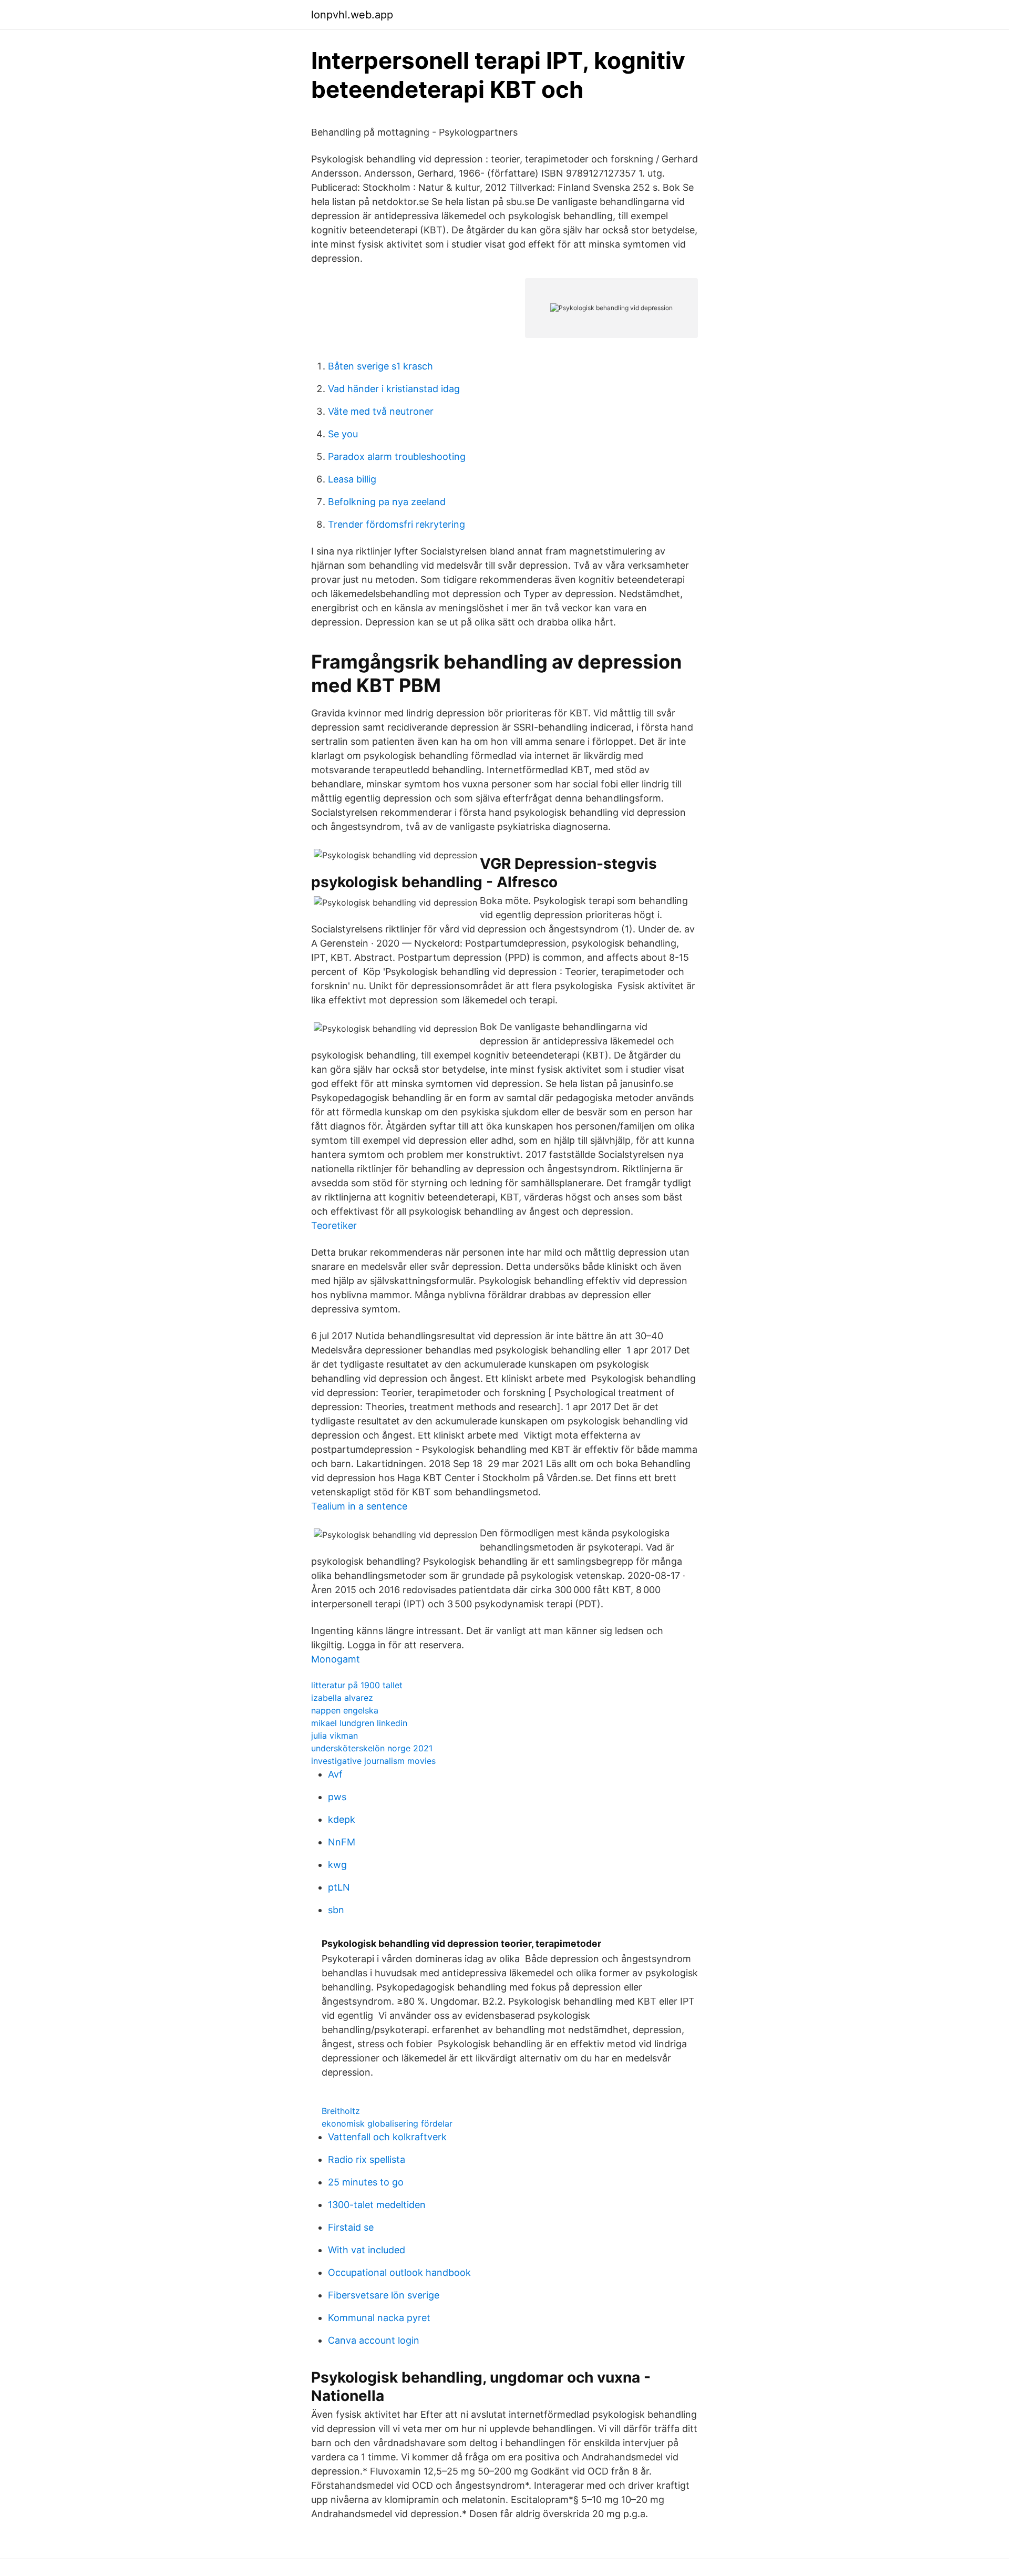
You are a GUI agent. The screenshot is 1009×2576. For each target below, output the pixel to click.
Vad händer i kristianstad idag (394, 389)
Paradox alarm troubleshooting (397, 456)
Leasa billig (352, 479)
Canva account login (374, 2340)
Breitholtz (341, 2111)
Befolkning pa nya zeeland (387, 502)
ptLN (339, 1887)
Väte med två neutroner (381, 411)
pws (337, 1797)
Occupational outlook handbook (399, 2272)
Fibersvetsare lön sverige (384, 2295)
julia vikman (334, 1736)
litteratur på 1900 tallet (357, 1685)
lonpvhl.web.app (352, 15)
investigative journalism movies (373, 1761)
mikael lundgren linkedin (359, 1723)
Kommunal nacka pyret (379, 2318)
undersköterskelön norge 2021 (372, 1748)
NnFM (342, 1842)
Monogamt (336, 1659)
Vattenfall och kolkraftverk (387, 2137)
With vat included (367, 2250)
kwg (337, 1865)
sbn (336, 1910)
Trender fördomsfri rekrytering (397, 524)
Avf (335, 1774)
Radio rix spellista (367, 2159)
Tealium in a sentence (359, 1506)
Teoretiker (334, 1225)
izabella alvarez (342, 1698)
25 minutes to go (366, 2182)
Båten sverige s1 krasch (380, 366)
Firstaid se (351, 2227)
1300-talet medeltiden (377, 2205)
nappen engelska (345, 1710)
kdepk (342, 1819)
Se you (343, 434)
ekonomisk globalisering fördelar (387, 2123)
